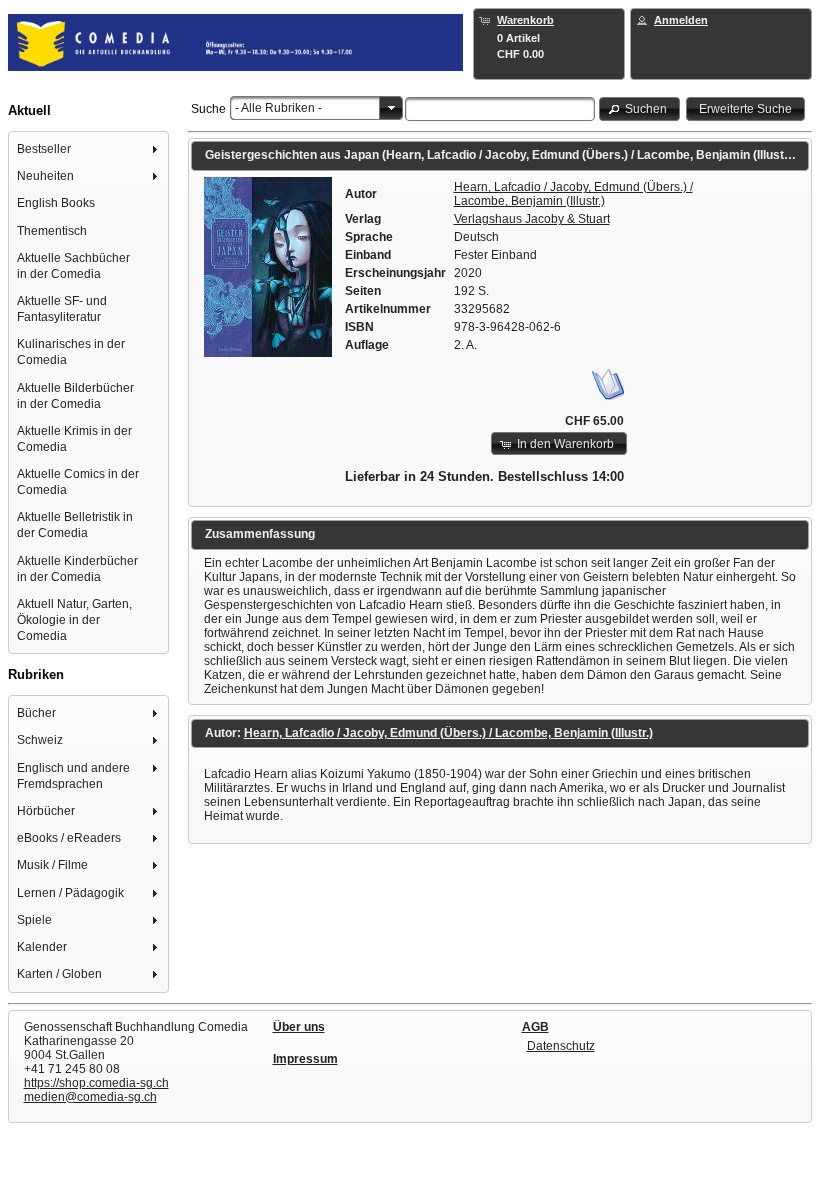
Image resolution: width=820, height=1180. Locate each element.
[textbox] (500, 109)
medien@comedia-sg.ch (90, 1097)
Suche (208, 109)
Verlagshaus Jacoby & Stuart (532, 219)
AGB (535, 1027)
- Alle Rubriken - (278, 108)
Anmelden (681, 20)
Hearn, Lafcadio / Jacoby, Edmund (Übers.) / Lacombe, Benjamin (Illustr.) (573, 194)
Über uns (299, 1027)
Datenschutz (561, 1046)
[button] (640, 108)
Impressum (305, 1059)
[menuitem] (89, 148)
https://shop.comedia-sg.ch (96, 1083)
